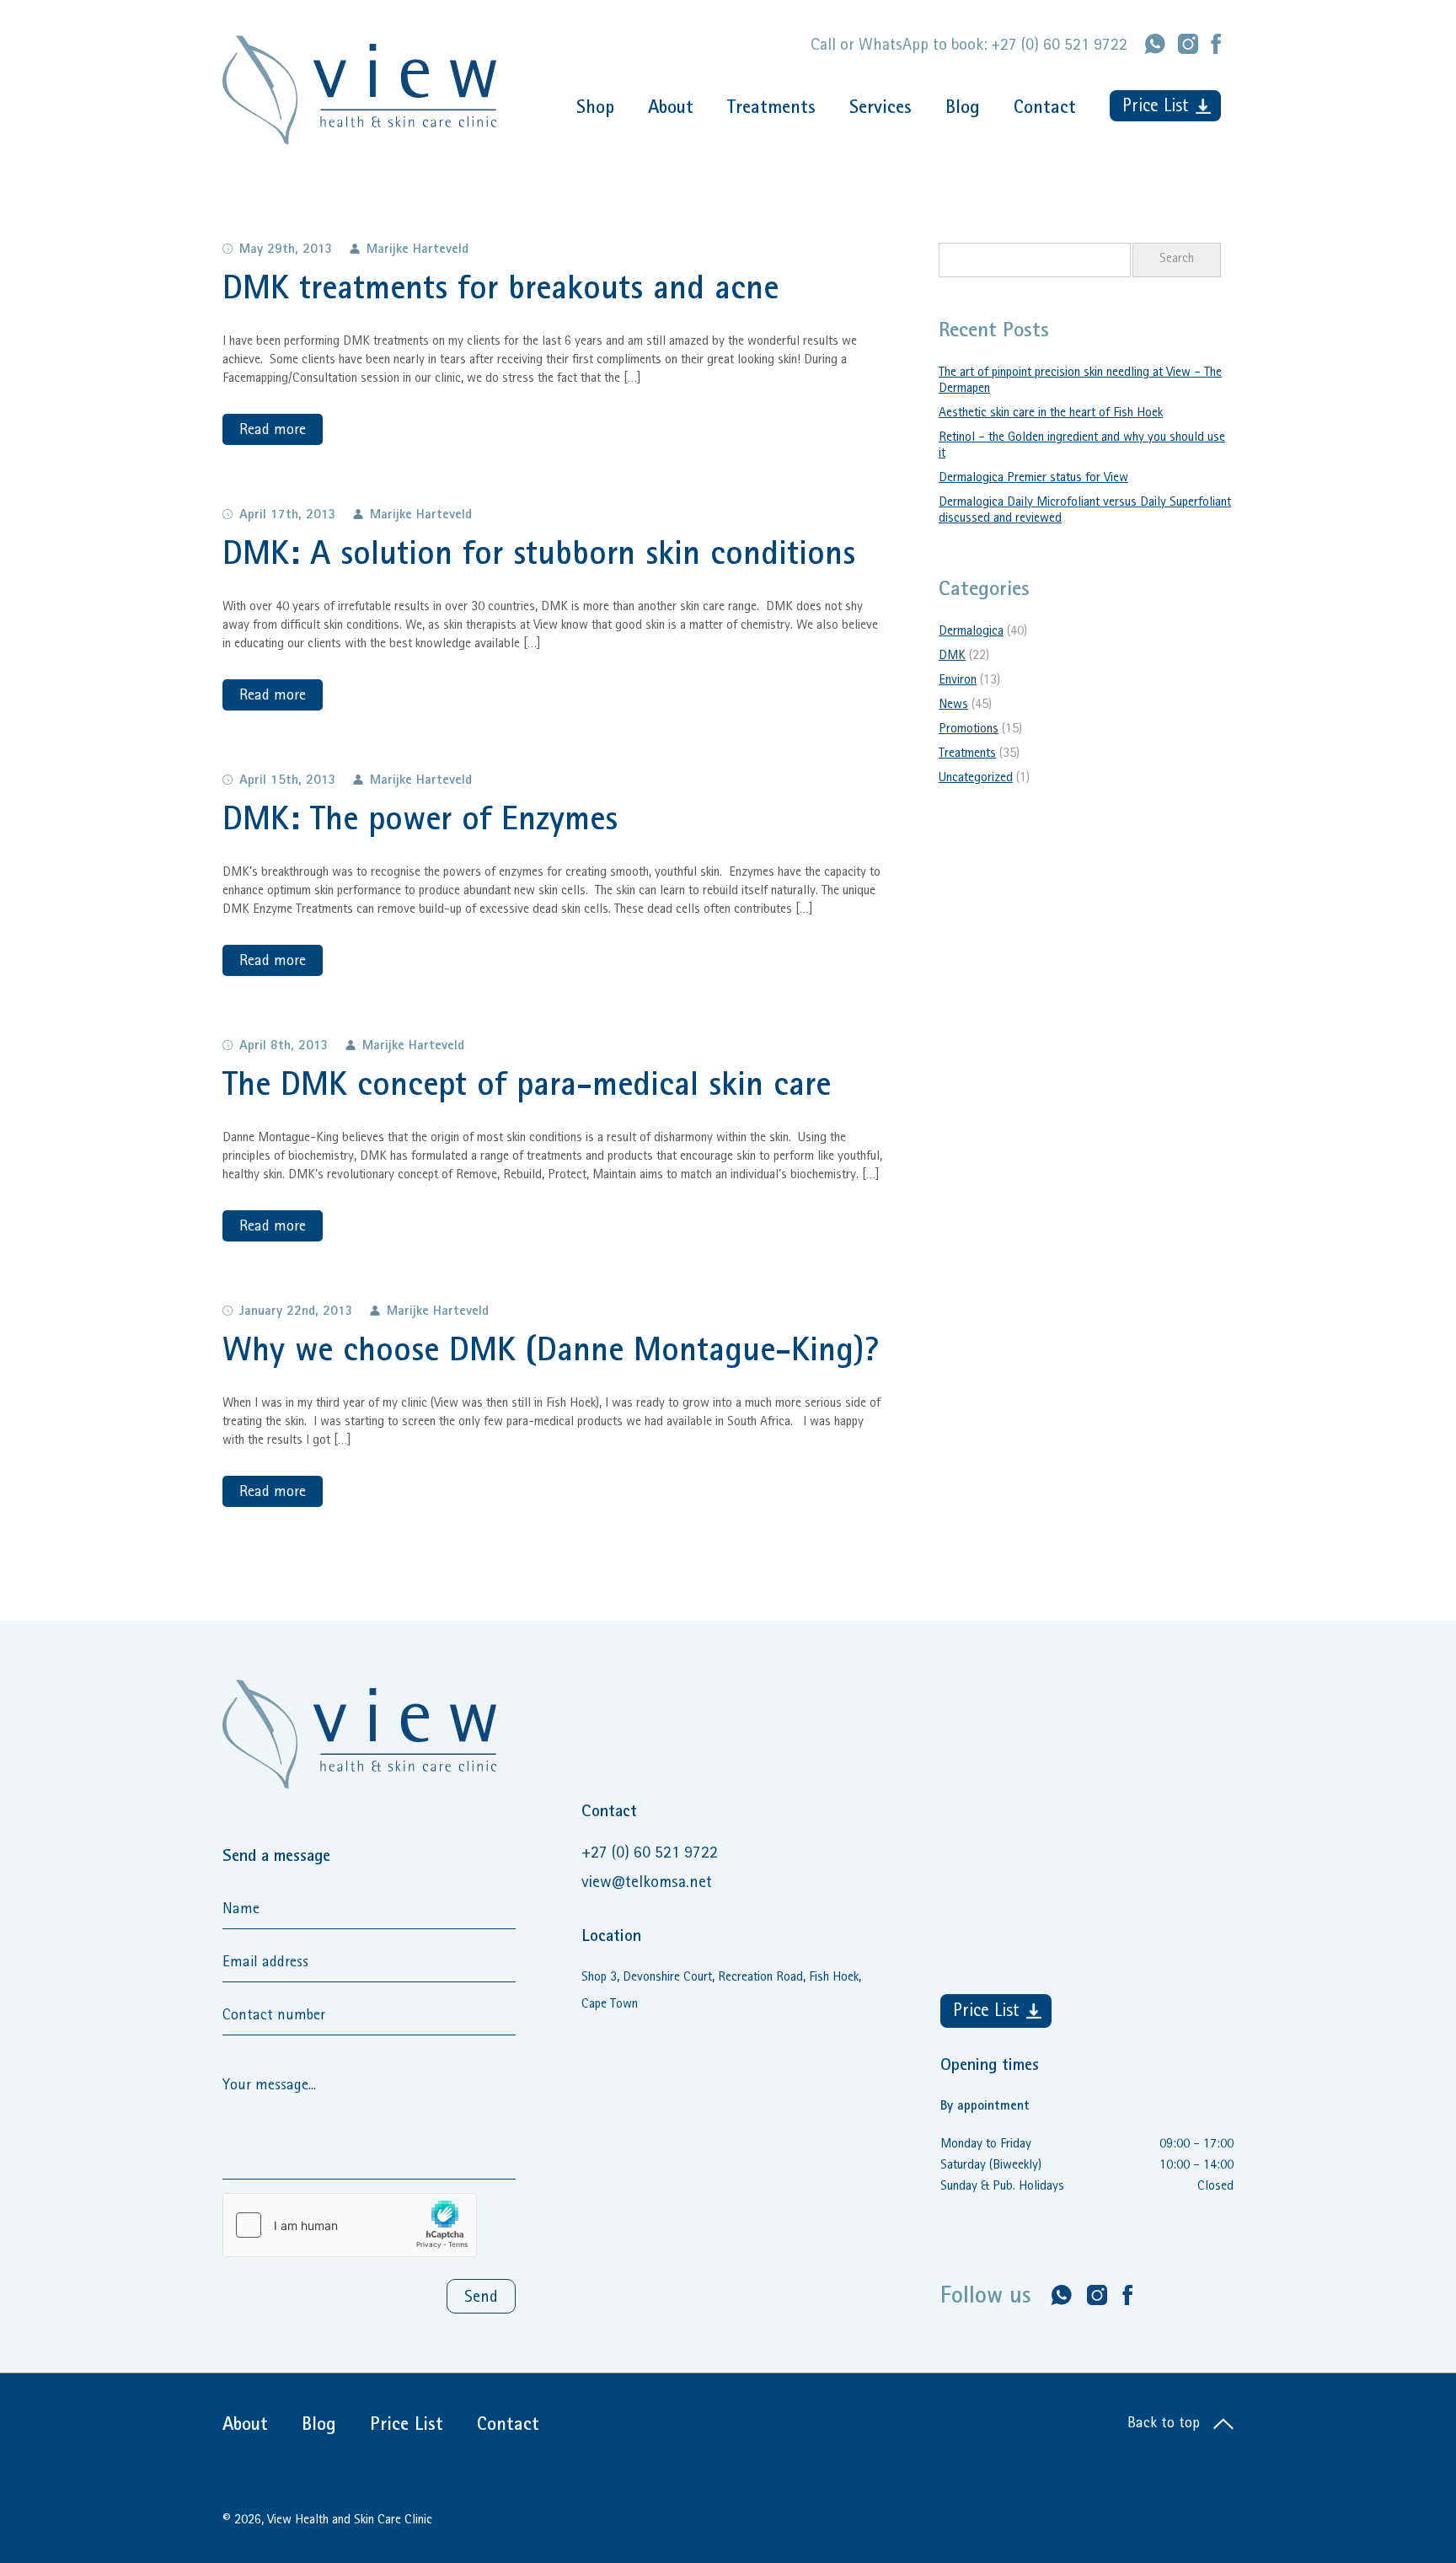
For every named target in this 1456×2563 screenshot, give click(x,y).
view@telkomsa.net (647, 1884)
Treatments (771, 110)
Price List (1156, 108)
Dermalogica (971, 632)
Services (881, 110)
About (671, 110)
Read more (273, 432)
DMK (952, 657)
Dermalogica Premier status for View (1033, 479)
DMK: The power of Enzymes (420, 823)
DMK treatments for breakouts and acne (500, 292)
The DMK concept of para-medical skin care (527, 1088)
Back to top (1166, 2425)
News (953, 705)
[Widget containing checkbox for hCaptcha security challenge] (350, 2225)
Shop (595, 110)
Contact (1045, 110)
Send (481, 2298)
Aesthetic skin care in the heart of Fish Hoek (1051, 414)
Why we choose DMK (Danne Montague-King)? (551, 1354)
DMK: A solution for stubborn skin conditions (539, 557)
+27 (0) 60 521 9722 (1059, 46)
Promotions (969, 730)
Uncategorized (976, 779)
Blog (963, 110)
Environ (958, 681)
